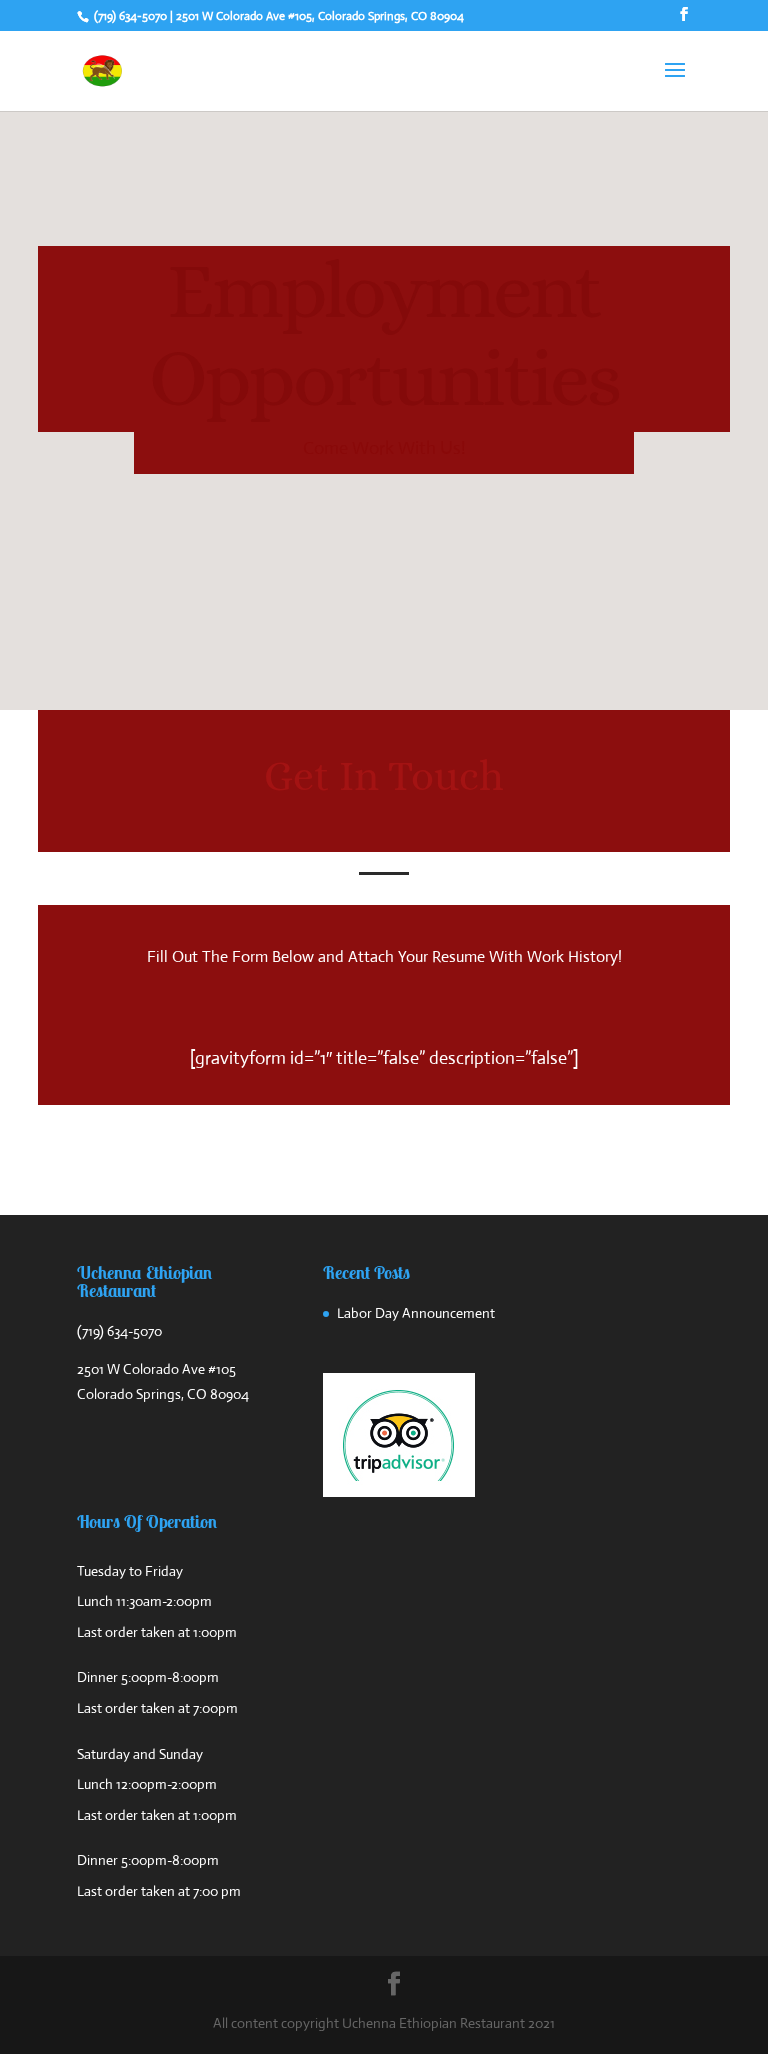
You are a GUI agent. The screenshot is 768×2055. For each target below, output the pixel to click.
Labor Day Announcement (416, 1313)
